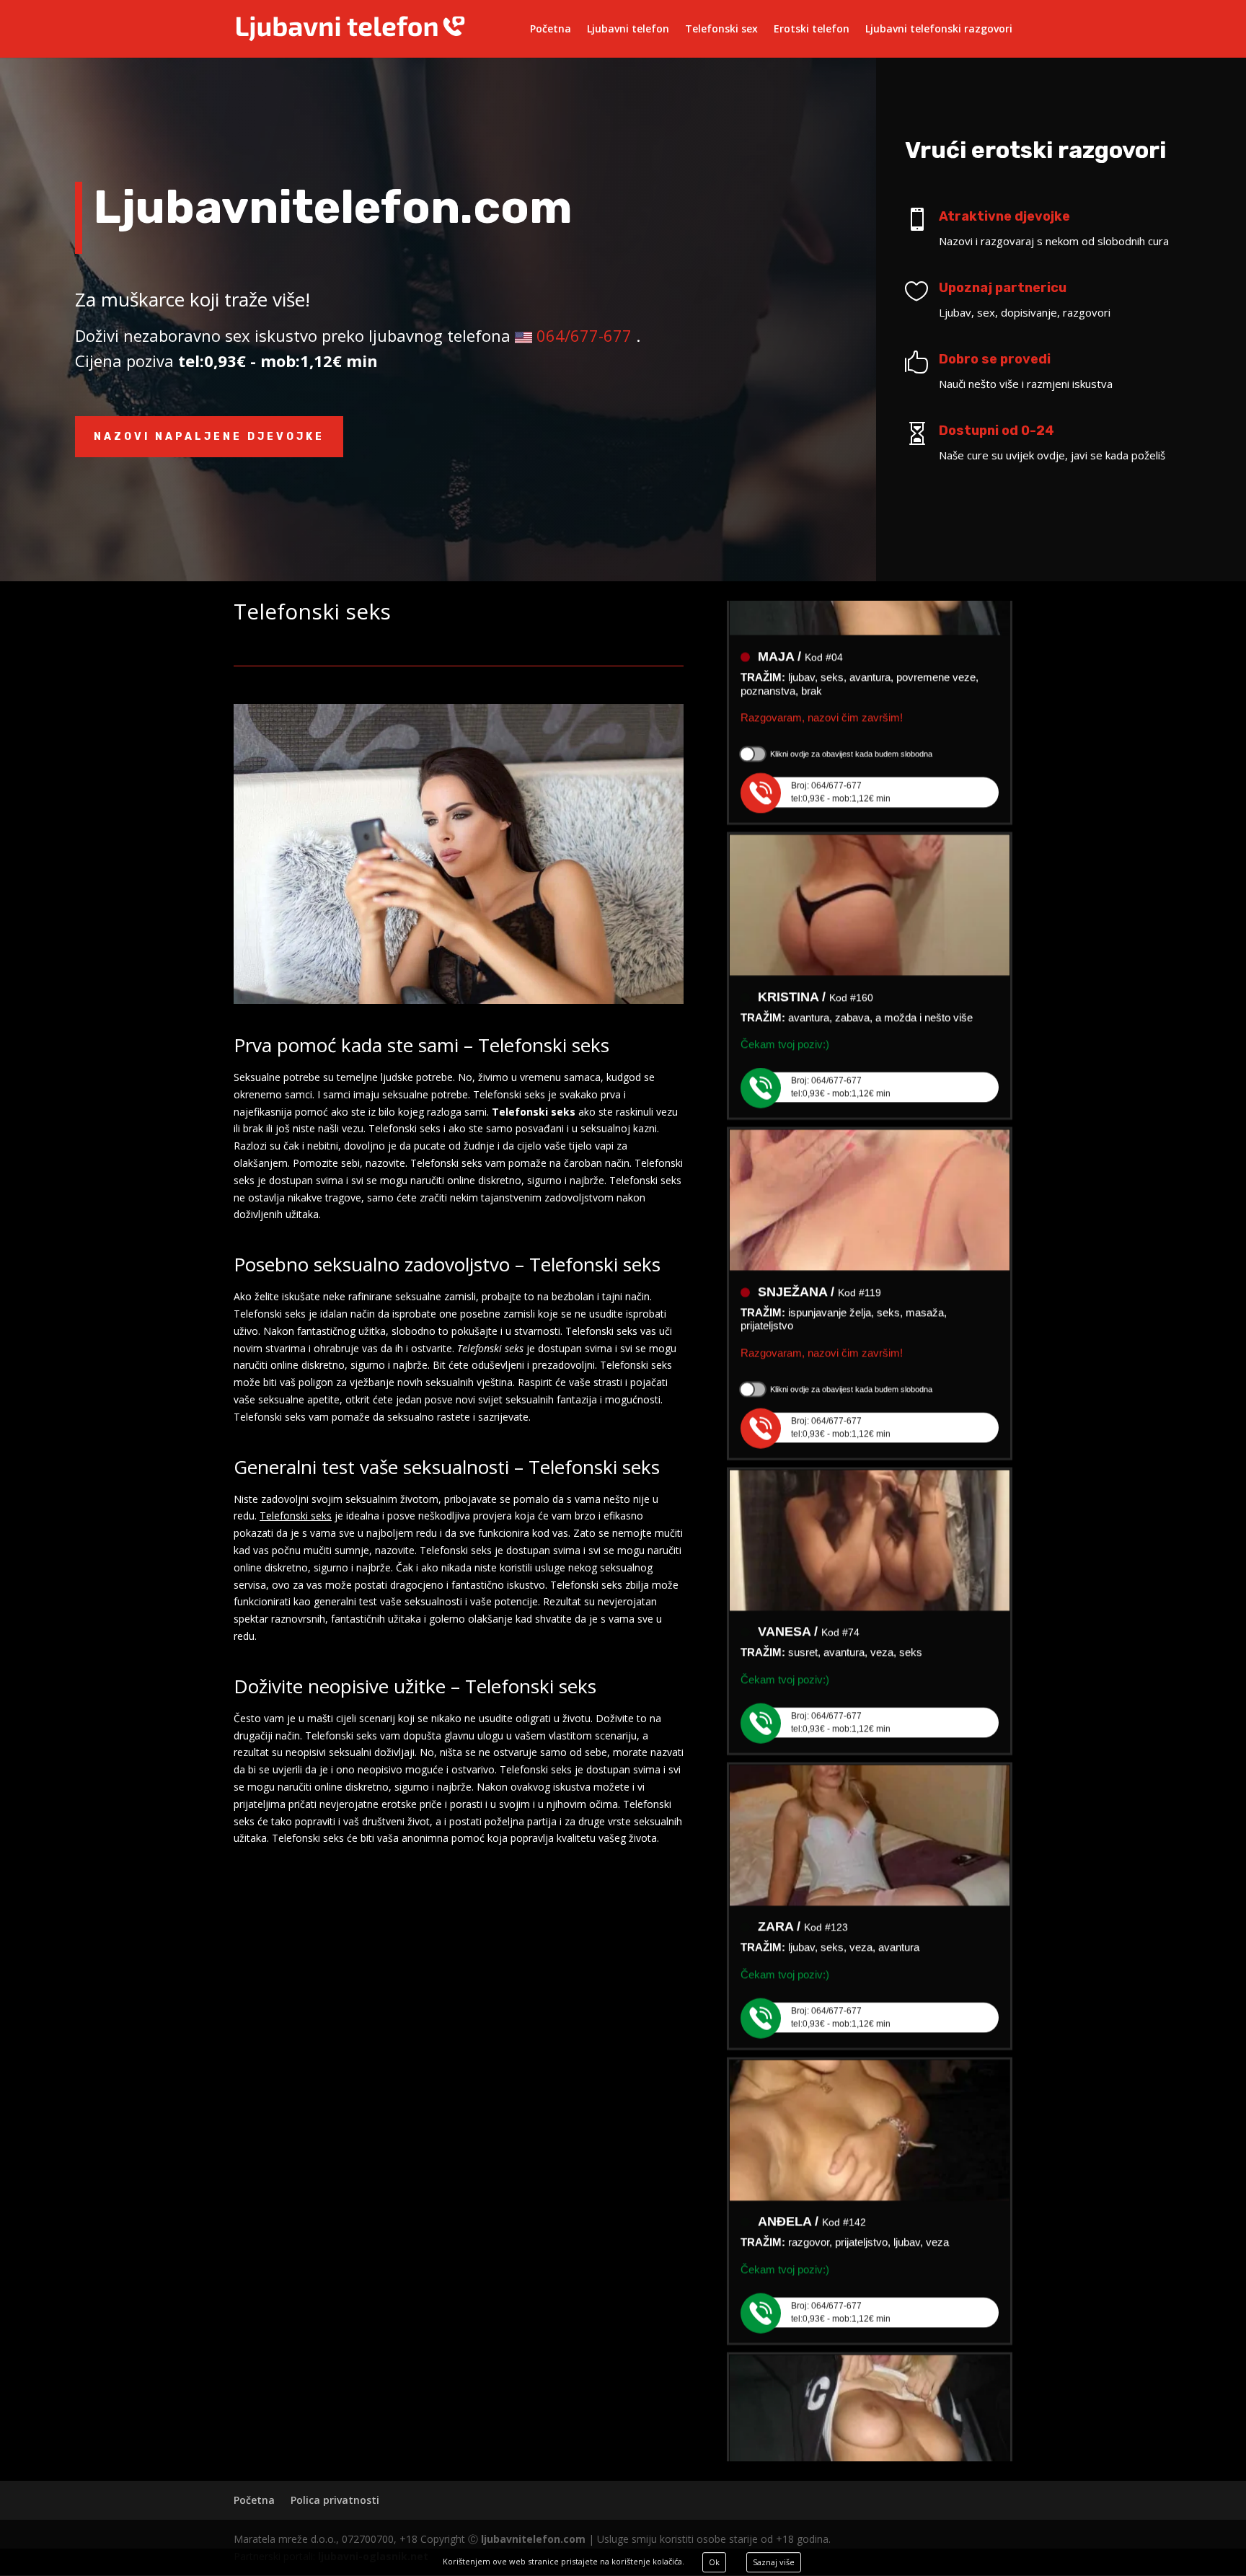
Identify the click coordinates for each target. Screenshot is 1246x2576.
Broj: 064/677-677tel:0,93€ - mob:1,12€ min (841, 747)
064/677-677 (584, 335)
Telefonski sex (721, 30)
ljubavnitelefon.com (533, 2539)
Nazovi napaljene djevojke (209, 437)
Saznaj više (774, 2562)
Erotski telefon (812, 30)
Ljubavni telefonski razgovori (939, 30)
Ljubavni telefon (628, 30)
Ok (714, 2562)
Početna (551, 30)
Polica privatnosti (335, 2500)
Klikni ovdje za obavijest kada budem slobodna (851, 709)
